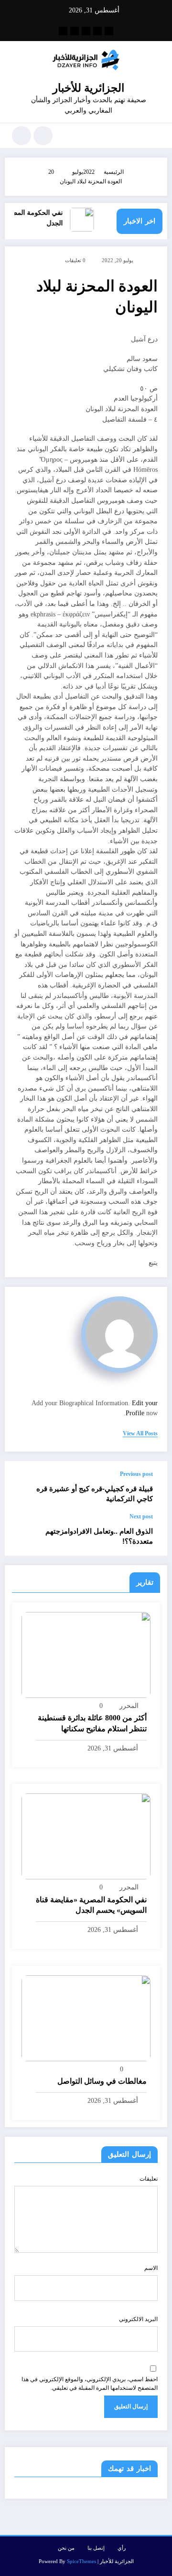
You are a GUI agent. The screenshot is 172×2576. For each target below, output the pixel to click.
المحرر (129, 1706)
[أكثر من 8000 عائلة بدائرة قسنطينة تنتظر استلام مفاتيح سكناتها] (86, 1654)
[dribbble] (86, 31)
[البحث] (43, 136)
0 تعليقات (75, 260)
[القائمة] (156, 136)
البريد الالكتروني (138, 2319)
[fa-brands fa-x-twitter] (97, 31)
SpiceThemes (81, 2561)
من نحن (66, 2548)
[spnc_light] (21, 136)
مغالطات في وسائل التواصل (102, 2081)
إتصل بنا (96, 2548)
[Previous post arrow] (22, 1487)
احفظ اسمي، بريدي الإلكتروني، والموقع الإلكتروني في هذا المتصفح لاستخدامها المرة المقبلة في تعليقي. (90, 2384)
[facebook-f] (109, 31)
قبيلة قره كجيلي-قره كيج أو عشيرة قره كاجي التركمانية (95, 1494)
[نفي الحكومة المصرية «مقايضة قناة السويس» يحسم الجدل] (86, 1836)
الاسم (151, 2268)
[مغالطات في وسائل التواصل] (86, 2017)
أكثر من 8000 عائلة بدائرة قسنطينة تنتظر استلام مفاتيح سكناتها (92, 1723)
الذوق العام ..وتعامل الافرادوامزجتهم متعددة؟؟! (99, 1536)
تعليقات (149, 2179)
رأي (122, 2548)
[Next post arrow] (22, 1535)
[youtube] (63, 31)
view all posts (140, 1433)
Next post (141, 1516)
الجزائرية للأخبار (88, 88)
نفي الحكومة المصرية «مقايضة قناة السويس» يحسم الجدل (91, 1905)
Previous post (136, 1474)
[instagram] (75, 31)
